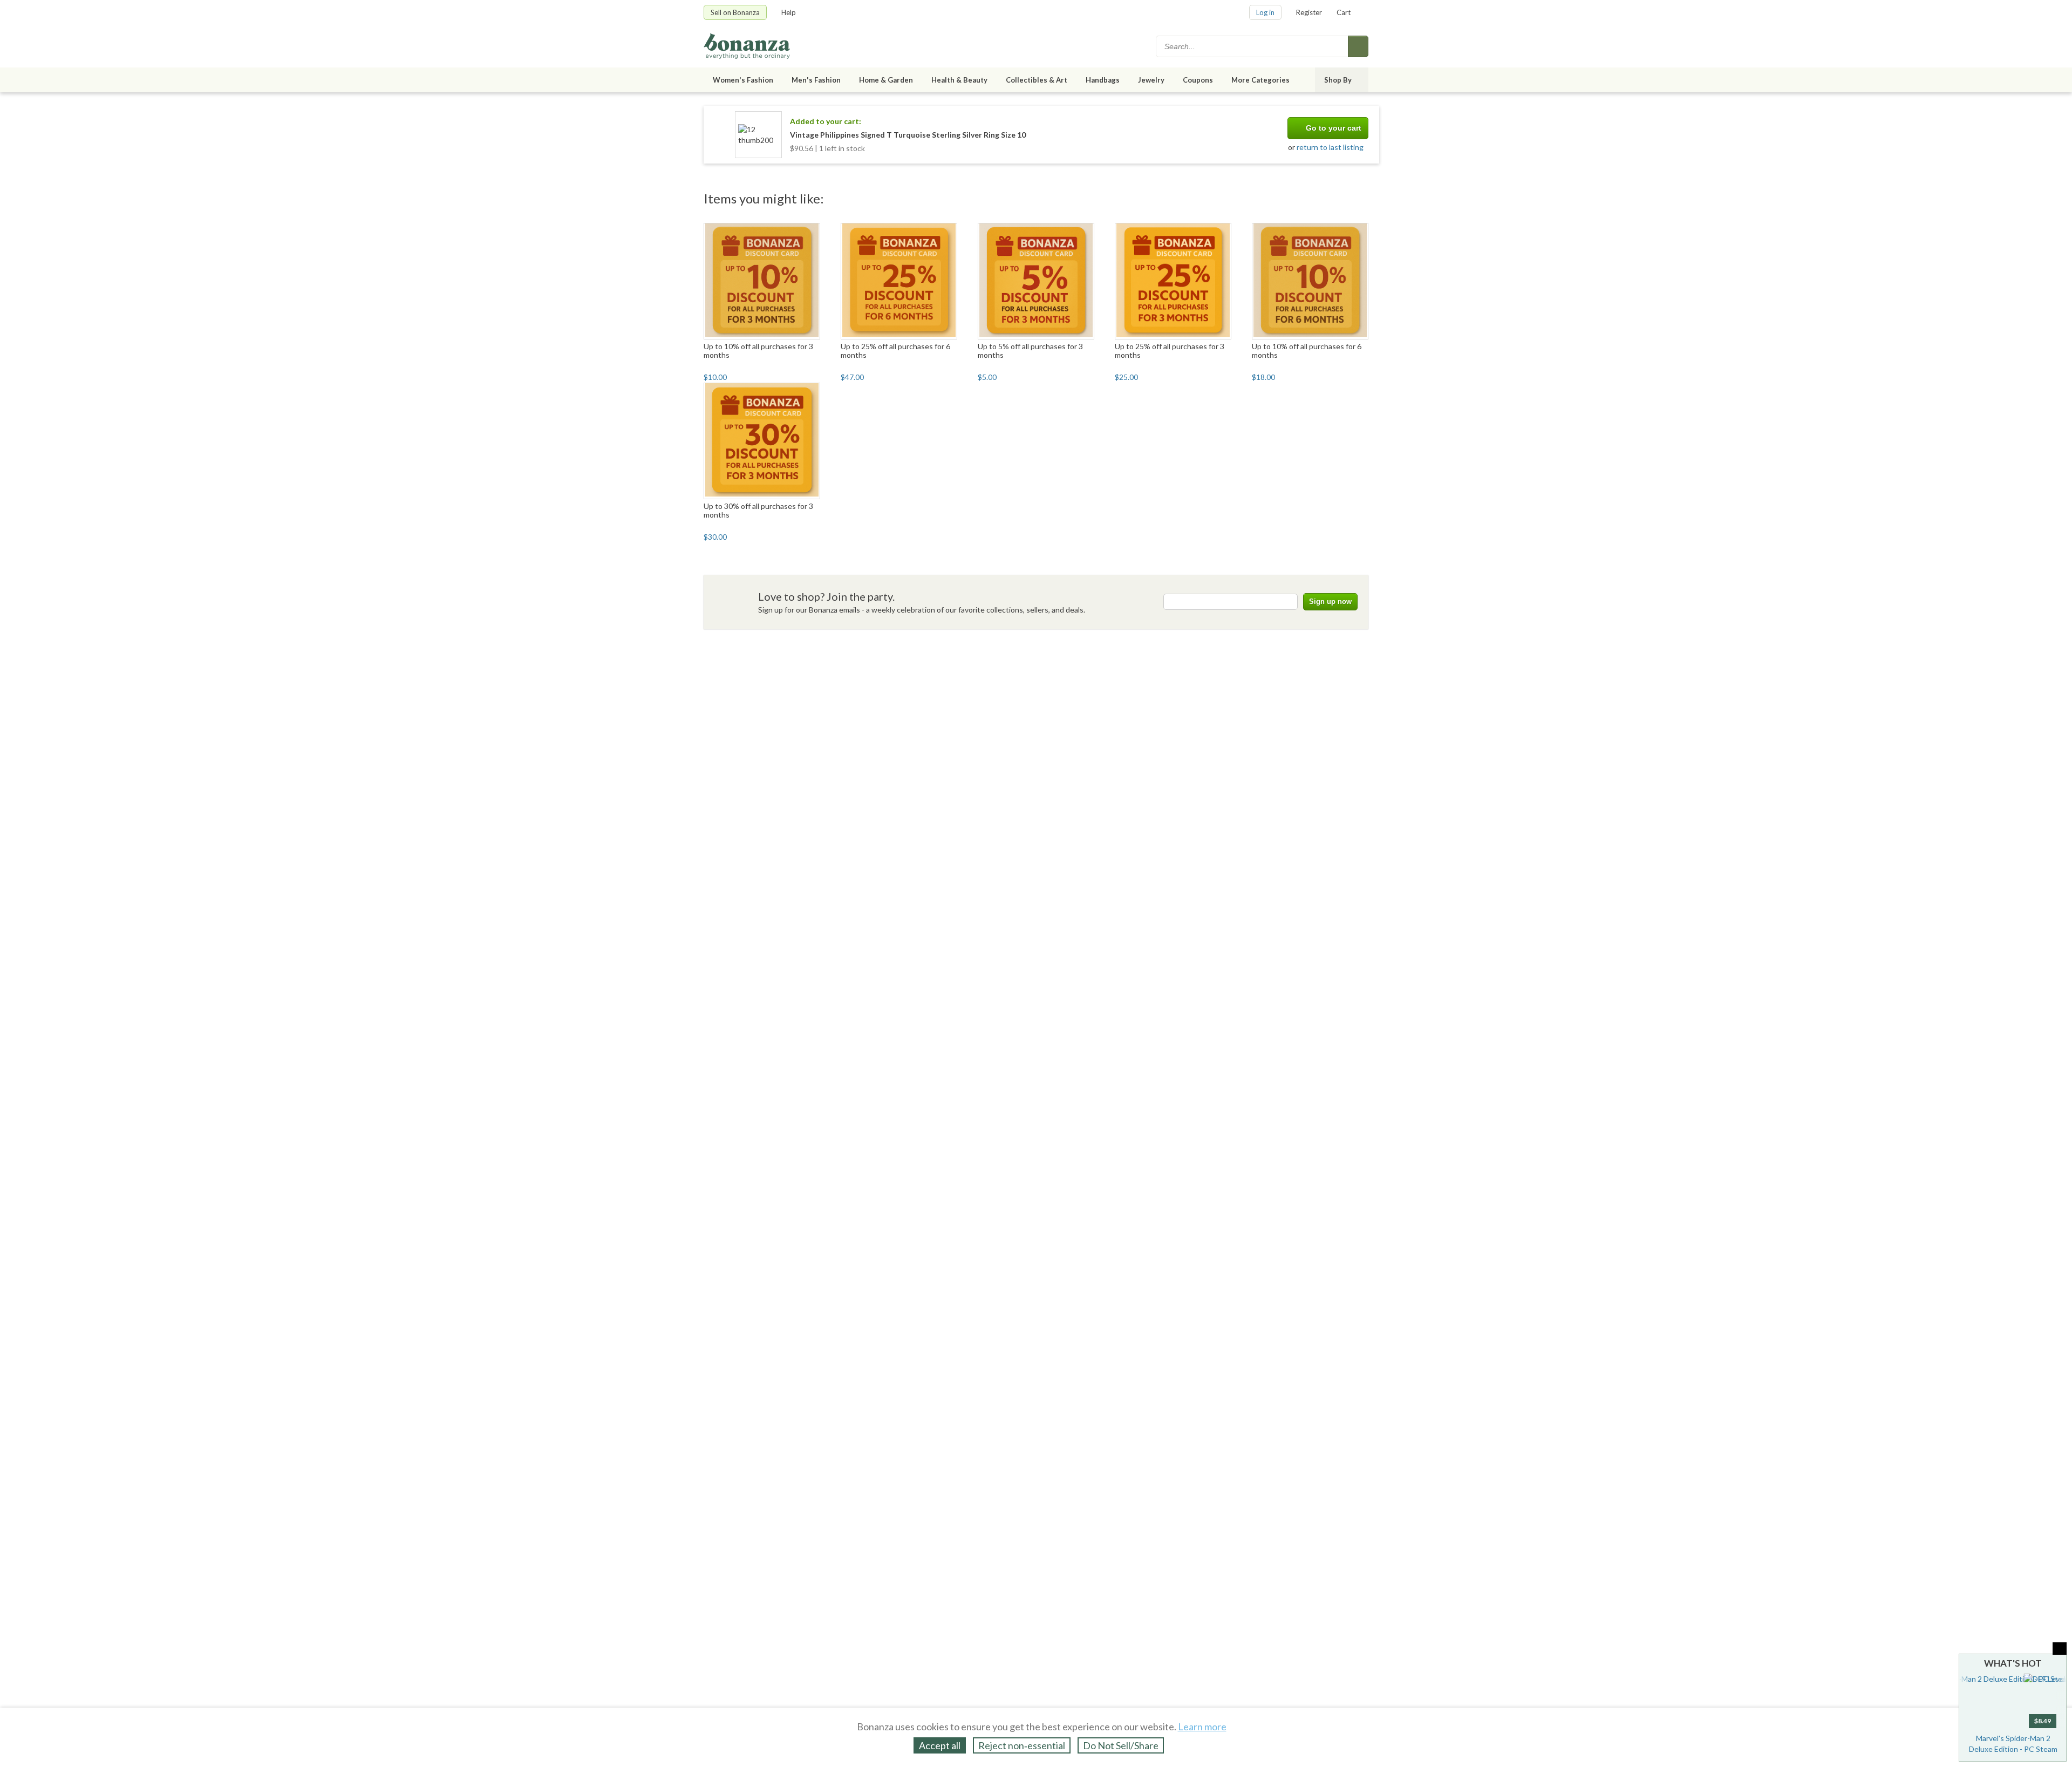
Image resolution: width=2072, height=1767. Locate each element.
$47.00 (852, 377)
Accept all (940, 1745)
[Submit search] (1358, 46)
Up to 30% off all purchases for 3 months (758, 510)
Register (1309, 12)
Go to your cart (1334, 128)
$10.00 (715, 377)
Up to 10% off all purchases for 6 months (1307, 351)
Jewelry (1151, 80)
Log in (1265, 12)
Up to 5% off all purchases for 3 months (1030, 351)
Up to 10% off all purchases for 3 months (758, 351)
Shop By (1338, 80)
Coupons (1198, 80)
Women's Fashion (743, 80)
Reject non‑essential (1022, 1745)
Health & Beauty (959, 80)
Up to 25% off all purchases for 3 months (1170, 351)
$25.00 (1126, 377)
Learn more (1202, 1727)
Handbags (1103, 80)
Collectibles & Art (1037, 80)
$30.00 (715, 537)
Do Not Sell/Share (1121, 1745)
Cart (1344, 12)
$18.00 (1263, 377)
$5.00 (987, 377)
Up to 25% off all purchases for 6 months (895, 351)
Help (789, 12)
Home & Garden (886, 80)
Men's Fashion (816, 80)
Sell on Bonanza (735, 12)
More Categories (1260, 80)
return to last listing (1330, 147)
